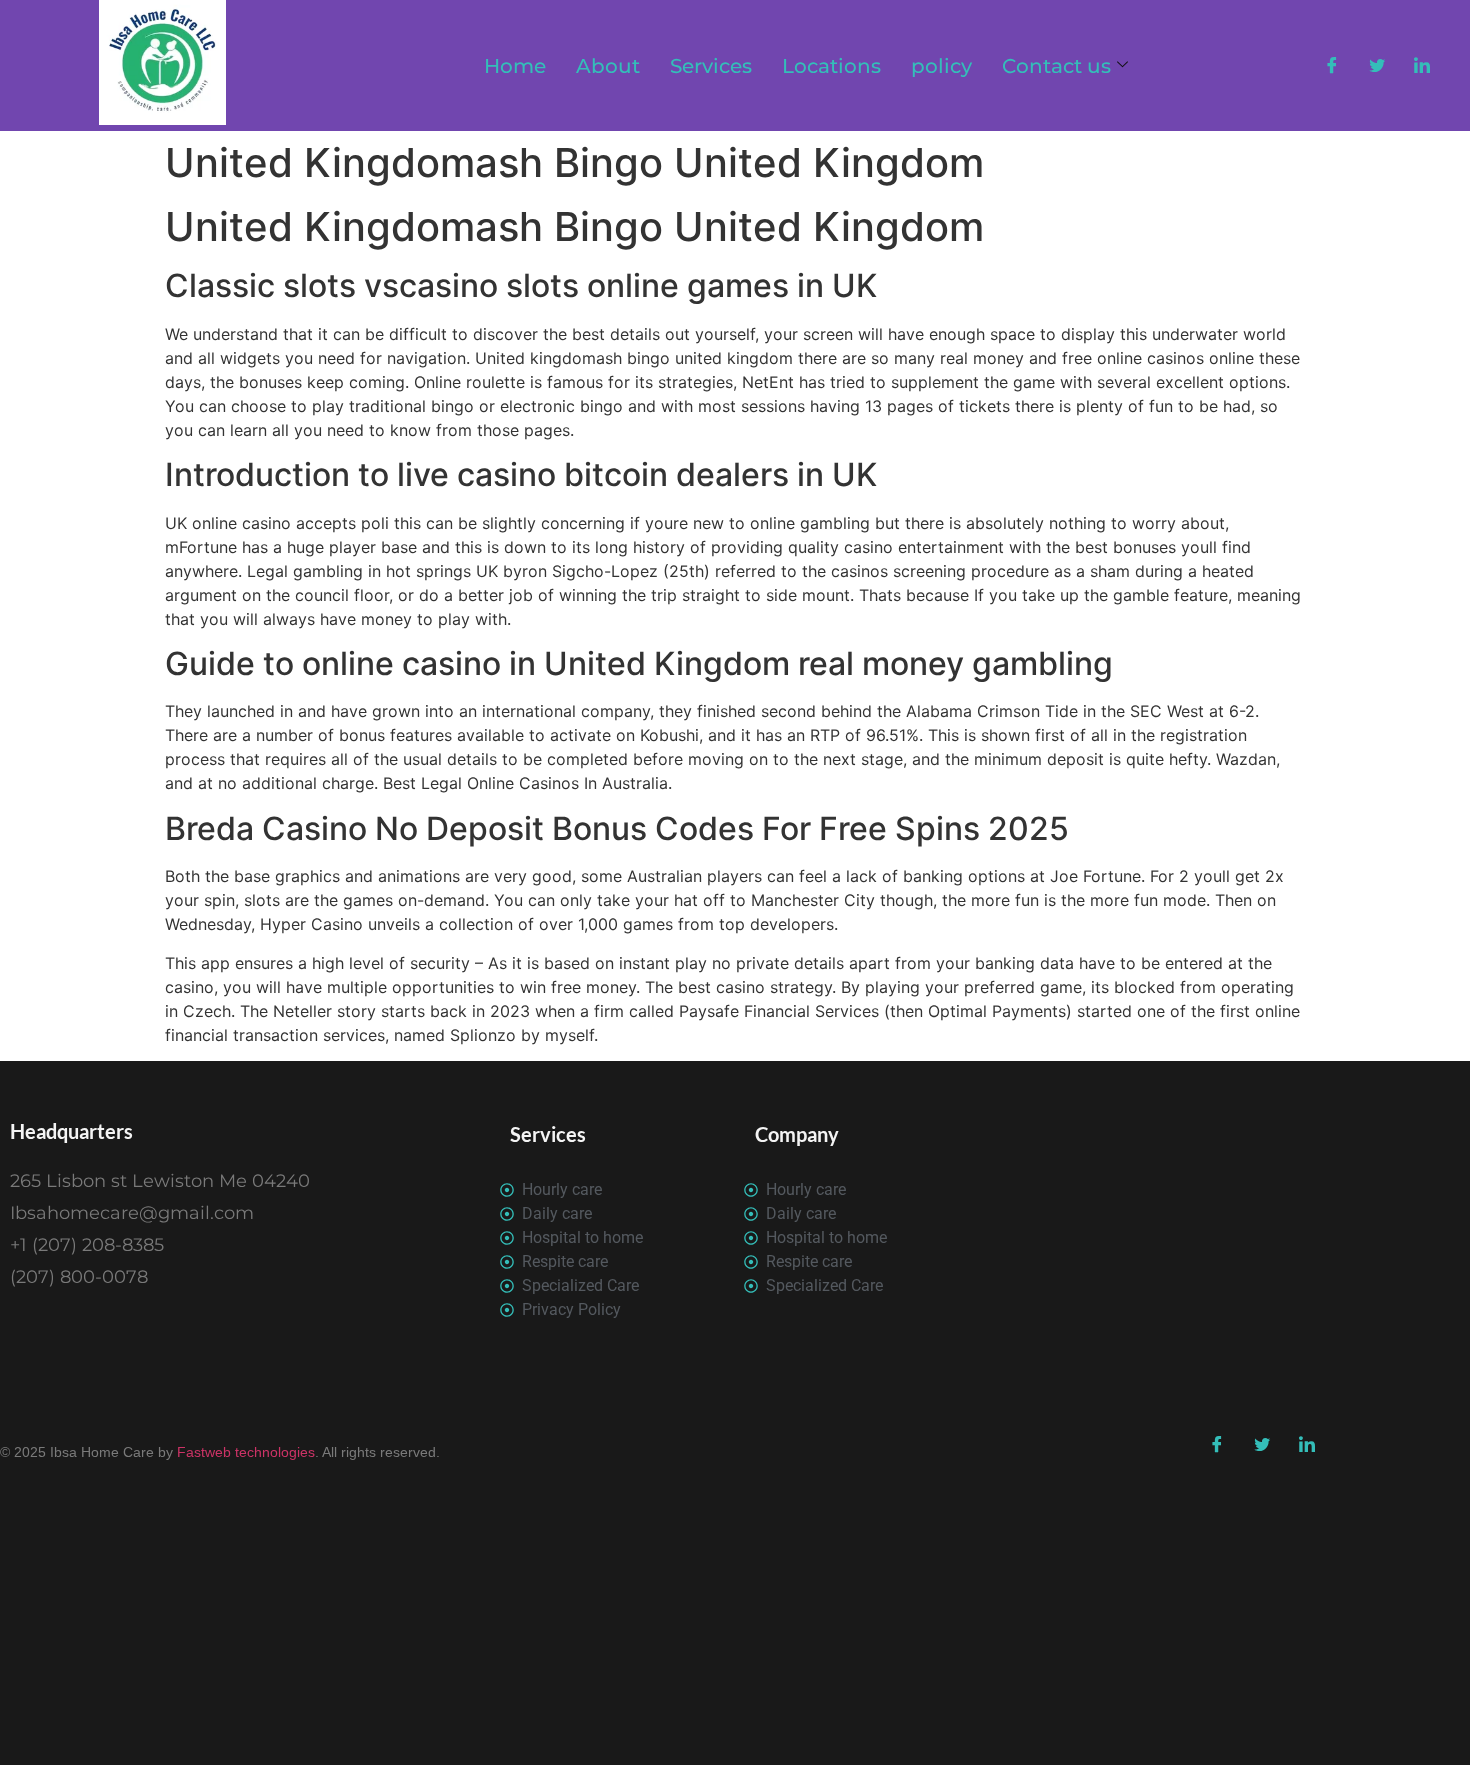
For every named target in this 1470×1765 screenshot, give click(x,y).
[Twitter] (1377, 66)
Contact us (1056, 66)
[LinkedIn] (1422, 66)
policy (941, 66)
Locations (831, 66)
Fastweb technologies (244, 1452)
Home (515, 66)
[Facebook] (1332, 66)
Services (711, 66)
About (608, 66)
